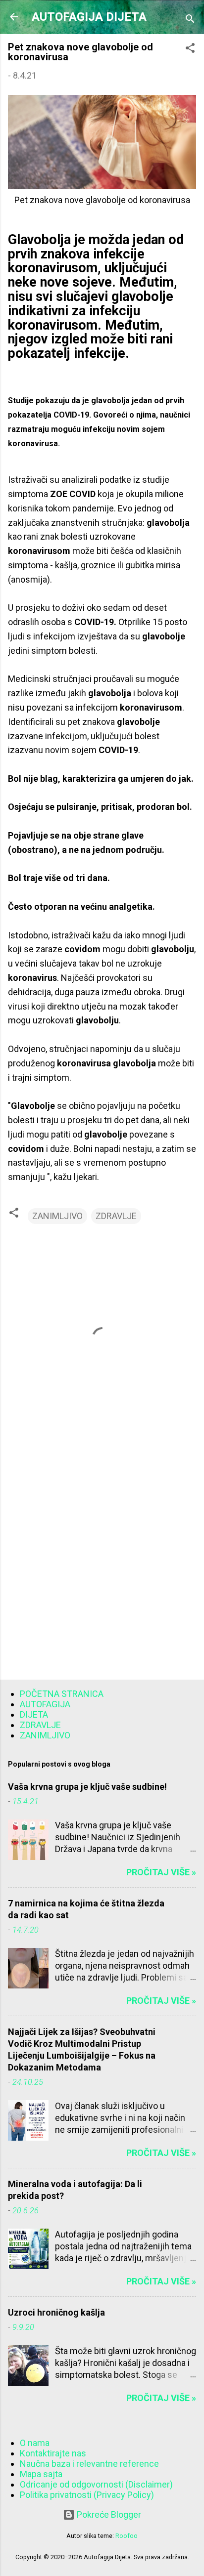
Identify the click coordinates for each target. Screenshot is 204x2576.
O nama (35, 2443)
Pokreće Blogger (108, 2514)
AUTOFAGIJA (45, 1704)
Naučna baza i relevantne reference (89, 2464)
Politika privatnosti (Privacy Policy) (87, 2495)
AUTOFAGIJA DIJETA (89, 17)
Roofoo (127, 2536)
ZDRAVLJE (116, 1216)
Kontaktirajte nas (53, 2453)
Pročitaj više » (161, 1872)
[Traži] (190, 20)
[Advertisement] (102, 1562)
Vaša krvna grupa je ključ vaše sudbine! (87, 1787)
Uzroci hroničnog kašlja (56, 2312)
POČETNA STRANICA (62, 1694)
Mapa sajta (41, 2474)
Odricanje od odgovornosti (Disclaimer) (96, 2484)
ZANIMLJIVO (57, 1216)
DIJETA (34, 1714)
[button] (190, 49)
